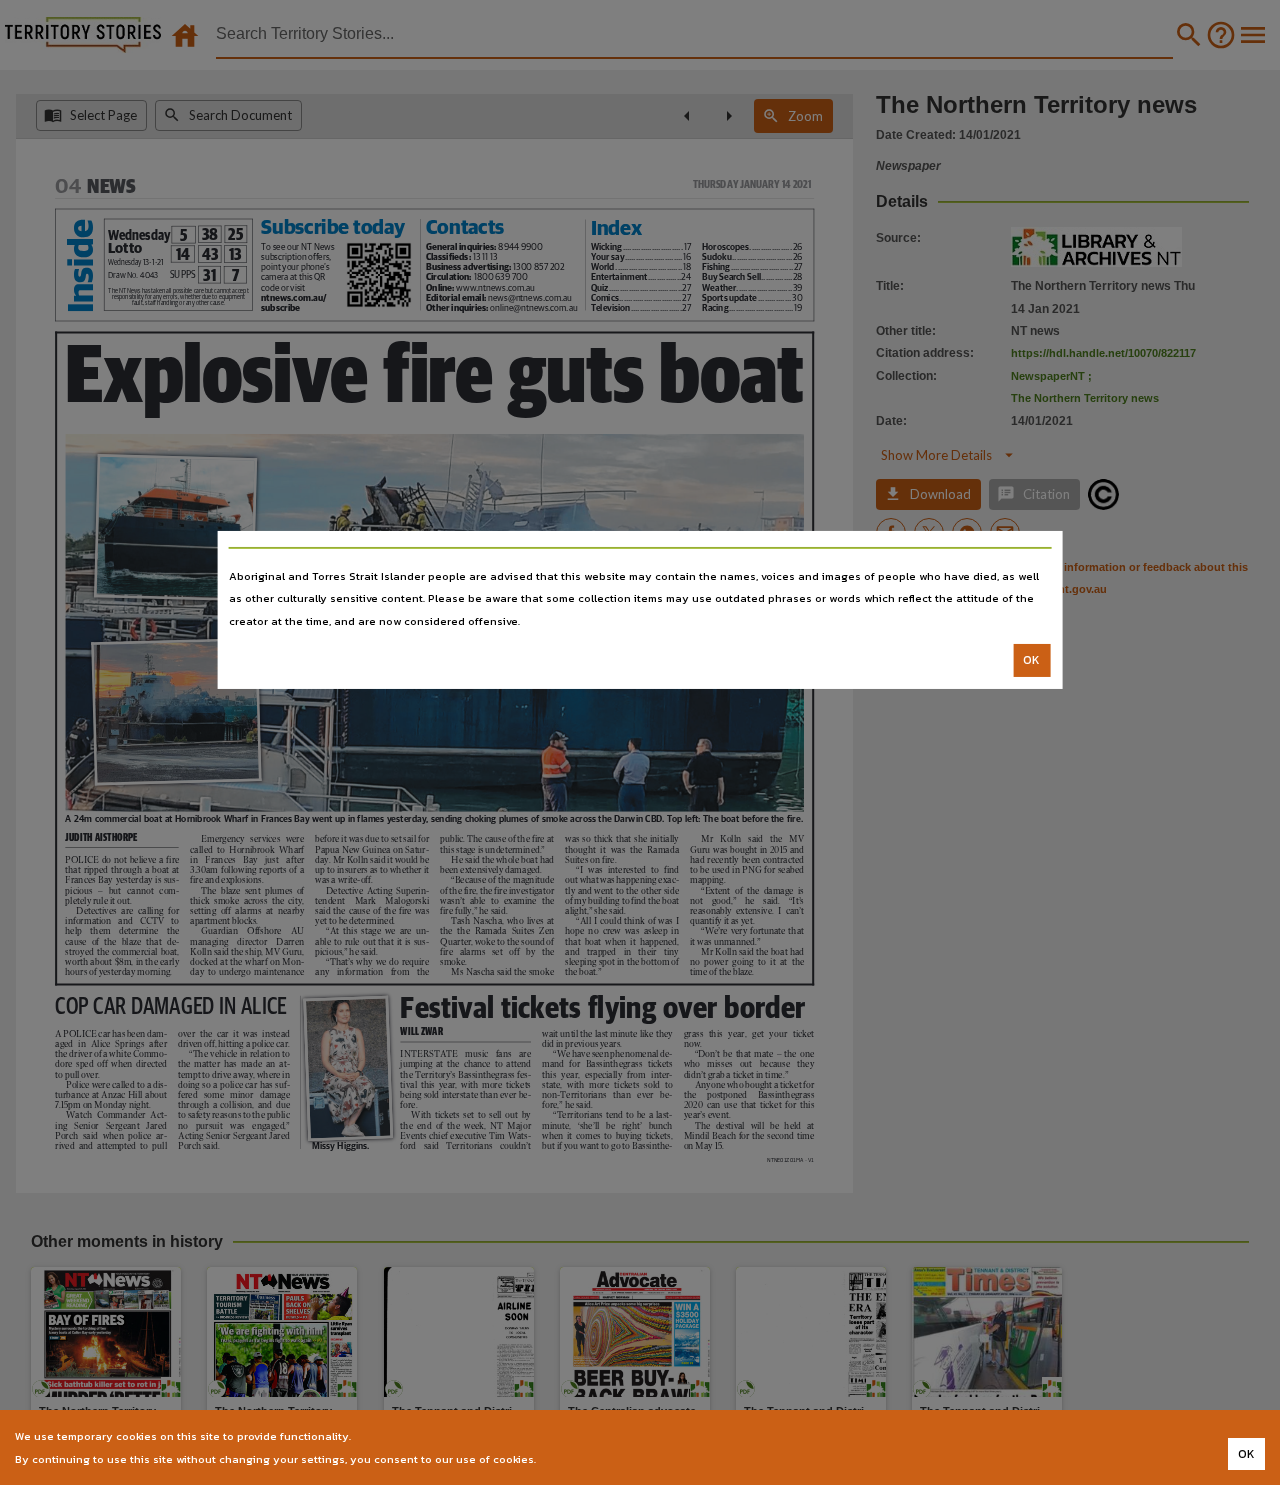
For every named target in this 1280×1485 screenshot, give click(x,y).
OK (1031, 660)
